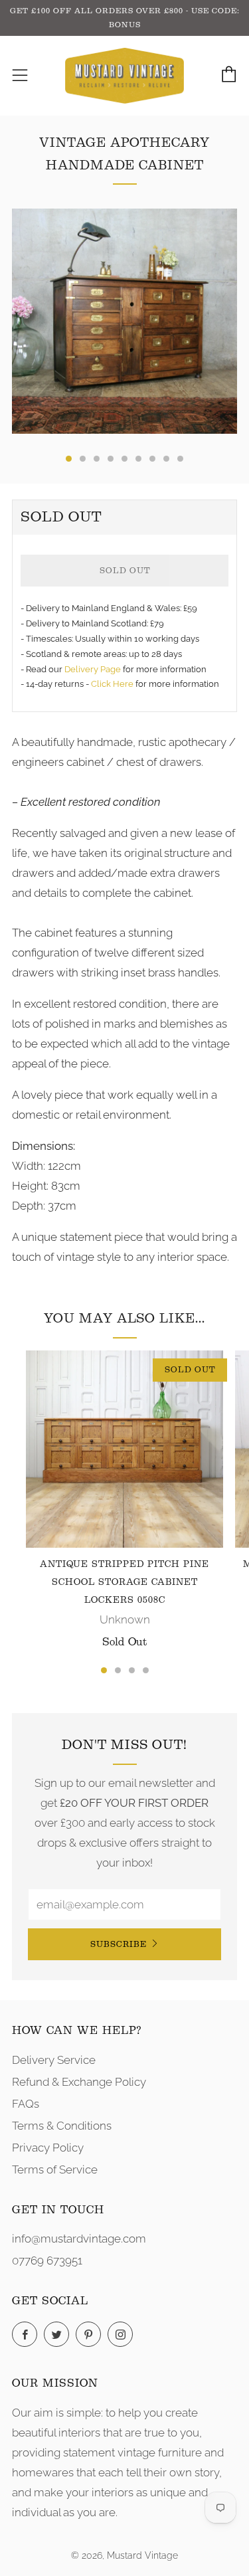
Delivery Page (93, 669)
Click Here (113, 684)
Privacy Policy (48, 2148)
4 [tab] (146, 1670)
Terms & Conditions (62, 2126)
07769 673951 (47, 2260)
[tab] (69, 459)
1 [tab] (104, 1670)
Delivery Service (54, 2060)
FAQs (26, 2104)
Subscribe (119, 1944)
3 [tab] (132, 1670)
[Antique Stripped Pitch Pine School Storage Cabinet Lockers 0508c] (124, 1449)
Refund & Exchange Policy (79, 2082)
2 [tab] (118, 1670)
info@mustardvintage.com (79, 2239)
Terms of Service (55, 2169)
